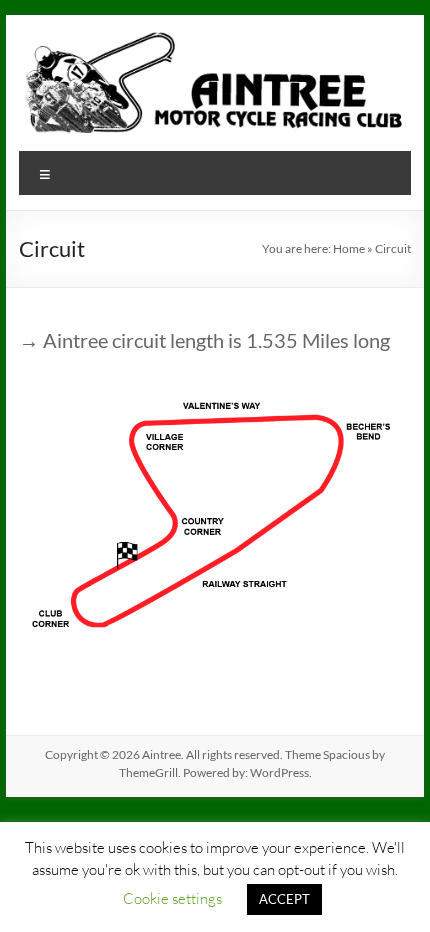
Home (349, 248)
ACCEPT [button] (284, 899)
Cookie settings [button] (172, 898)
